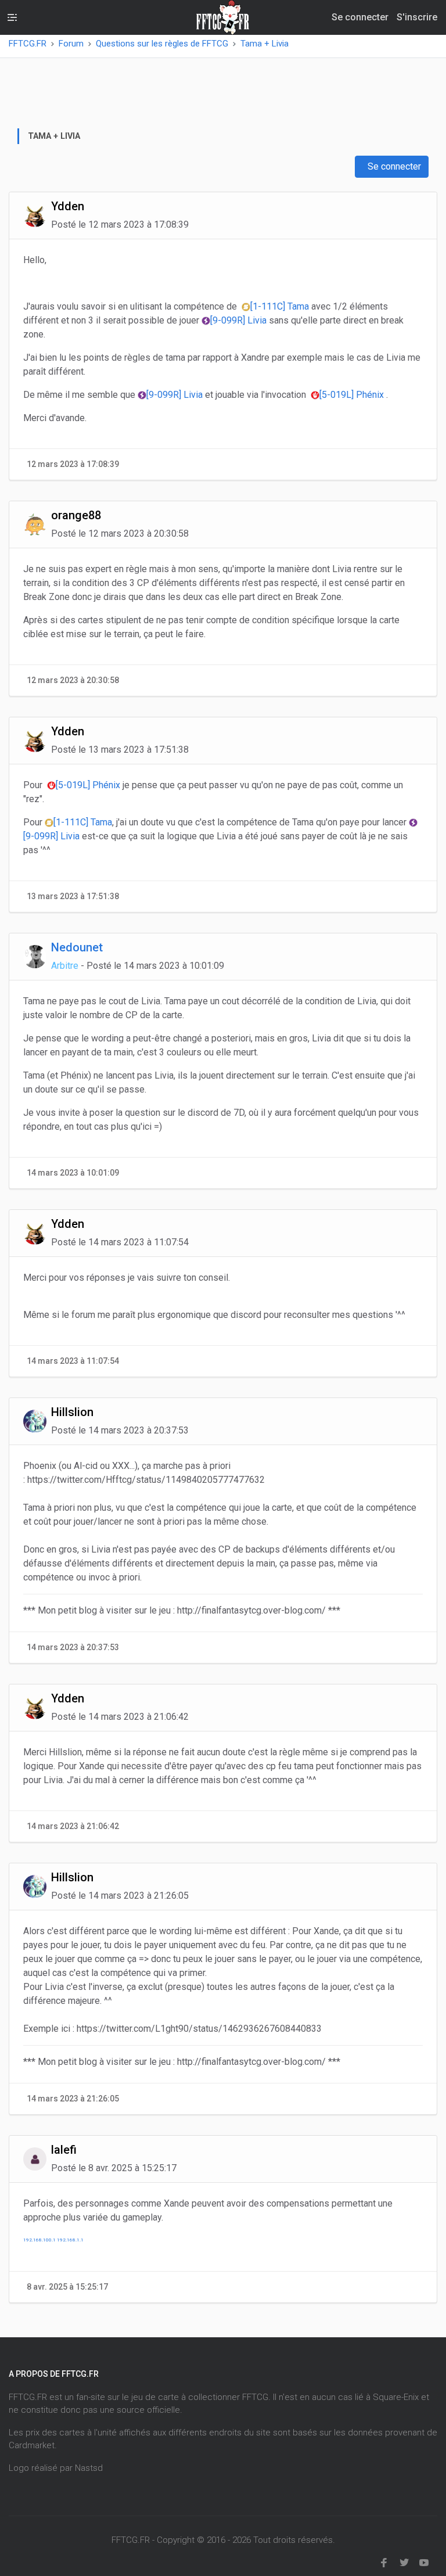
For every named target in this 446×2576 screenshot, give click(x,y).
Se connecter (393, 166)
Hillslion (72, 1412)
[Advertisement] (229, 98)
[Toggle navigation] (12, 17)
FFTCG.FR (28, 44)
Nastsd (89, 2468)
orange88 (76, 515)
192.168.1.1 (70, 2240)
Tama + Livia (265, 44)
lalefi (64, 2150)
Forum (71, 44)
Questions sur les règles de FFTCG (162, 44)
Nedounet (77, 947)
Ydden (68, 206)
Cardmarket (32, 2445)
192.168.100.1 (39, 2240)
